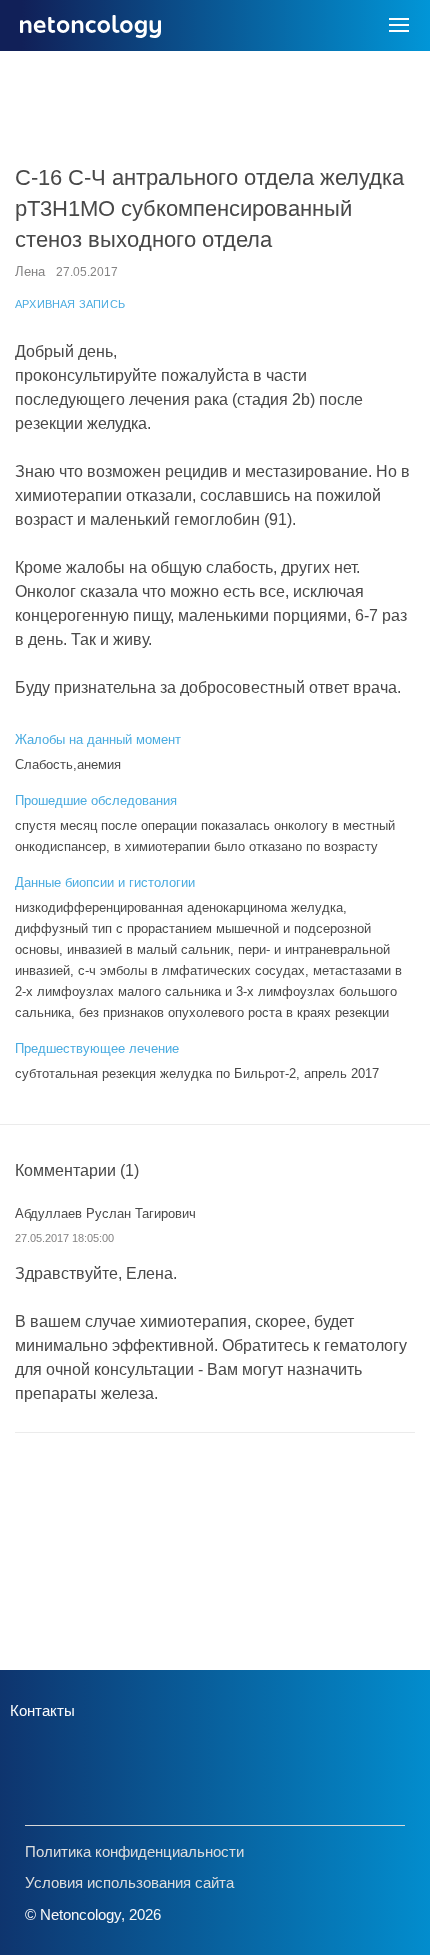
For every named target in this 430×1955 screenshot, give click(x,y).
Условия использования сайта (129, 1882)
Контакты (42, 1710)
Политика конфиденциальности (134, 1851)
